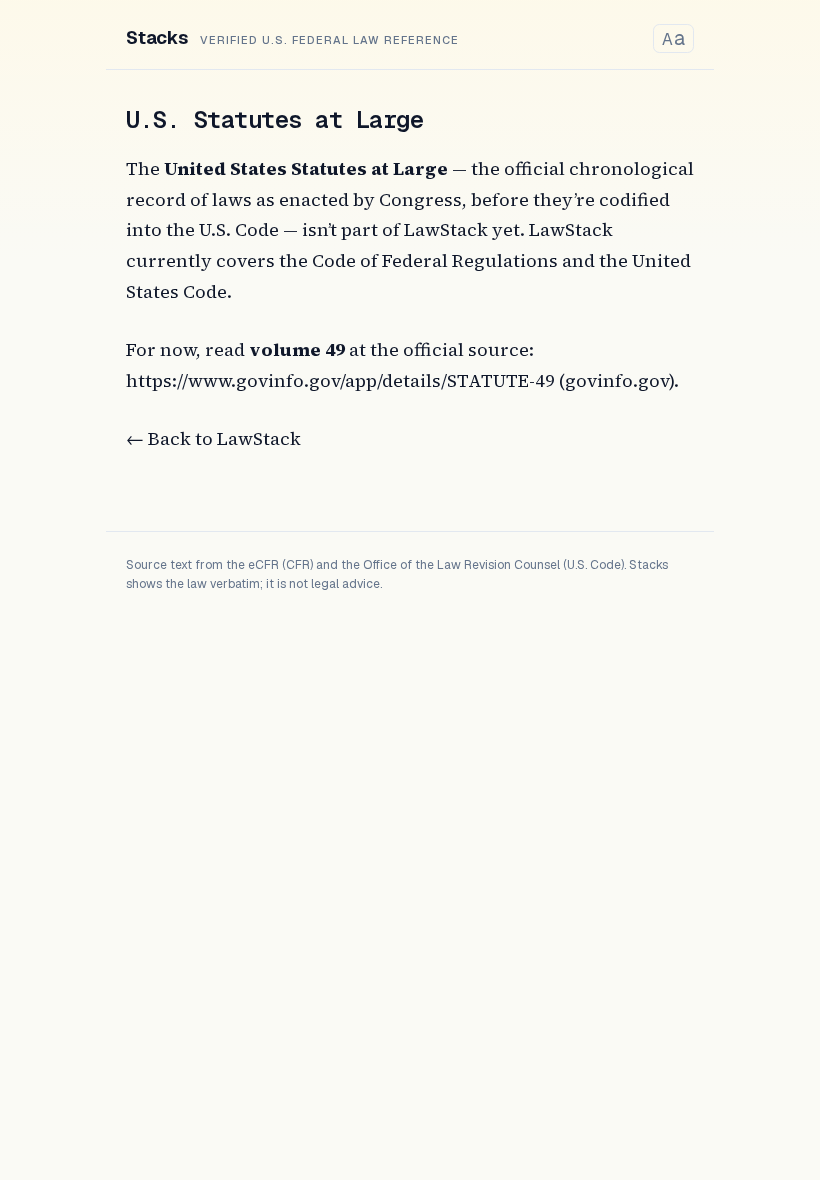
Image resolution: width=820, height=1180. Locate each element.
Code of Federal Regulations (435, 260)
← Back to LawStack (213, 438)
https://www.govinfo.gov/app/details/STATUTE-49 (340, 380)
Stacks (157, 37)
